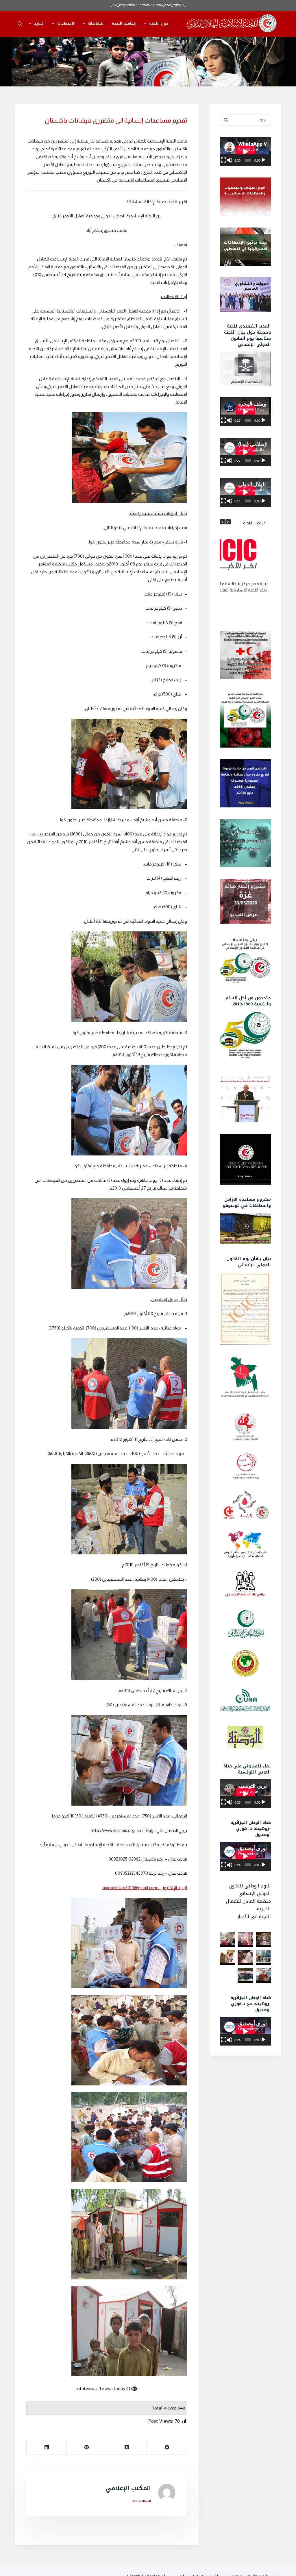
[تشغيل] (263, 160)
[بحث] (20, 24)
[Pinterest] (87, 2448)
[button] (228, 522)
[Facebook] (167, 2448)
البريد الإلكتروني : (172, 1888)
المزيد (39, 23)
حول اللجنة (159, 23)
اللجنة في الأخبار (254, 1916)
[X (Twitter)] (127, 2448)
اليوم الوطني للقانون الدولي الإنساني (250, 1890)
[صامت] (230, 160)
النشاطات (96, 23)
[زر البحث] (225, 120)
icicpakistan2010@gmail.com (129, 1888)
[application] (245, 152)
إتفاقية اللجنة (124, 23)
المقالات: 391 (141, 2501)
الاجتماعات (66, 23)
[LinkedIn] (46, 2448)
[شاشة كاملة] (224, 160)
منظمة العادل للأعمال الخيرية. (248, 1905)
